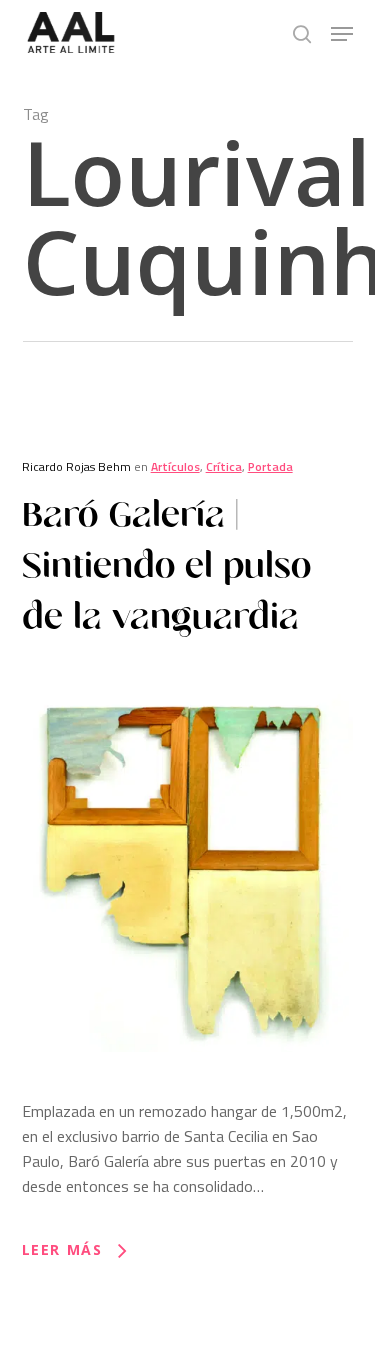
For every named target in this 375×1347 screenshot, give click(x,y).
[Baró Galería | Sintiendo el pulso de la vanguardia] (188, 1086)
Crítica (224, 466)
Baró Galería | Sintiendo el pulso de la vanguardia (166, 566)
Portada (270, 466)
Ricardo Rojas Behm (76, 466)
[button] (342, 34)
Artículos (175, 466)
